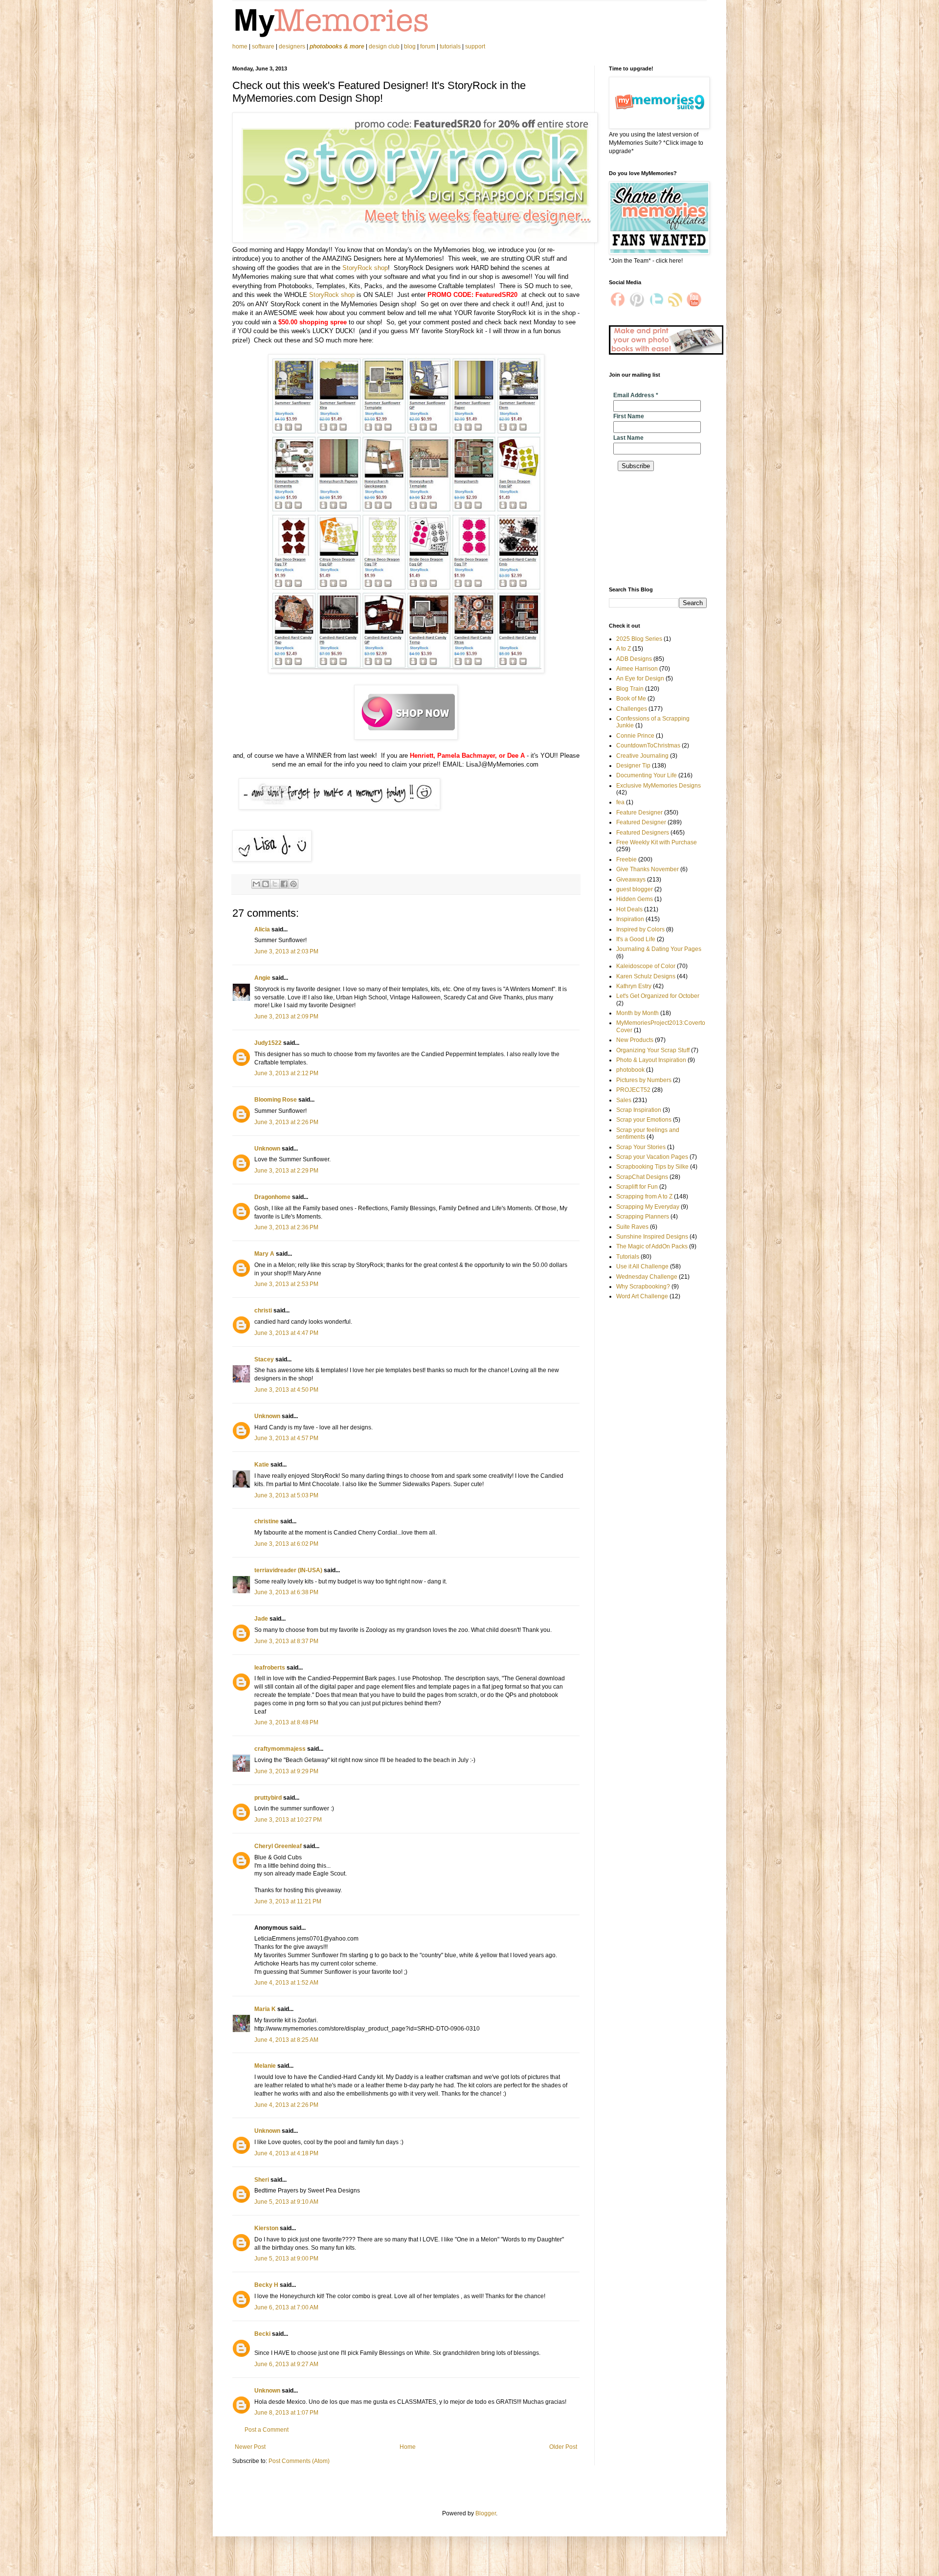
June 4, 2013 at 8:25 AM (286, 2040)
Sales (624, 1100)
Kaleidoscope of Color (646, 966)
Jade (261, 1619)
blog (410, 46)
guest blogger (635, 889)
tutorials (450, 46)
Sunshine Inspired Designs (652, 1237)
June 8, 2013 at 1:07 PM (286, 2413)
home (241, 46)
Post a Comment (267, 2430)
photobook (630, 1070)
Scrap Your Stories (641, 1147)
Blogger (486, 2513)
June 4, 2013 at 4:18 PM (286, 2153)
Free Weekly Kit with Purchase (657, 842)
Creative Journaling (642, 756)
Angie (262, 978)
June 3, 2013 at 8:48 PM (286, 1722)
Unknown (267, 1149)
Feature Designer (639, 813)
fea (620, 802)
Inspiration (630, 919)
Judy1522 (268, 1043)
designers (292, 46)
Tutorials (628, 1257)
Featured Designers (643, 833)
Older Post (563, 2447)
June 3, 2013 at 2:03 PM (286, 951)
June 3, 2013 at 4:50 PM (286, 1390)
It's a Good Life (636, 939)
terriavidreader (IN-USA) (288, 1570)
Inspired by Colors (640, 929)
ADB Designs (634, 659)
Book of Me (631, 699)
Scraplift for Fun (637, 1187)
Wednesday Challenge (647, 1277)
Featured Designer (641, 822)
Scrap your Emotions (644, 1120)
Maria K (265, 2009)
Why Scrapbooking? (643, 1287)
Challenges (632, 709)
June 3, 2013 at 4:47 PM (286, 1333)
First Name (629, 416)
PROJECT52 (633, 1090)
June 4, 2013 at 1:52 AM (286, 1983)
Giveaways (631, 880)
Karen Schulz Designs (646, 976)
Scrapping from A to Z (644, 1197)
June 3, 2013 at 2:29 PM (286, 1171)
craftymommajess (280, 1749)
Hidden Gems (635, 899)
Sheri (262, 2180)
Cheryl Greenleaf (278, 1846)
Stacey (264, 1359)
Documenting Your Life (647, 775)
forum (428, 46)
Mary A (264, 1254)
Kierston (266, 2228)
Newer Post (250, 2447)
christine (267, 1521)
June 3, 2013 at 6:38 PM (286, 1592)
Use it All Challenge (642, 1266)
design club (384, 46)
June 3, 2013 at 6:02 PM (286, 1544)
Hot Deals (629, 909)
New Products (635, 1040)
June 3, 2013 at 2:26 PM (286, 1122)
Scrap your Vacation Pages (652, 1157)
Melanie (265, 2066)
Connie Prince (635, 736)
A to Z (624, 649)
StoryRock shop (365, 268)
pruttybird (268, 1798)
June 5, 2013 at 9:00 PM (286, 2259)
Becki (262, 2334)
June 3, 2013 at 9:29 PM (286, 1771)
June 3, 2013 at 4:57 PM (286, 1438)
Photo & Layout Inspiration (651, 1060)
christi (263, 1311)
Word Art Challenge (642, 1296)
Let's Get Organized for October (658, 996)
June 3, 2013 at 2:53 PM (286, 1284)
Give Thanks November (648, 869)
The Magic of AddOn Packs (652, 1246)
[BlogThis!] (266, 884)
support (475, 46)
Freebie (626, 859)
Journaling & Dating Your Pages (659, 949)
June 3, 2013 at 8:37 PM (286, 1641)
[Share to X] (275, 884)
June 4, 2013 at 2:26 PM (286, 2105)
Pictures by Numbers (644, 1080)
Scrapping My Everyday (648, 1207)
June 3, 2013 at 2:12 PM (286, 1073)
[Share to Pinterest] (293, 884)
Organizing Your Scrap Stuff (653, 1050)
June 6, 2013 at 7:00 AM (286, 2307)
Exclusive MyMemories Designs (659, 786)
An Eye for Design (640, 678)
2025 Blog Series (639, 639)
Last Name (628, 438)
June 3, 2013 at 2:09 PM (286, 1017)
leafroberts (270, 1668)
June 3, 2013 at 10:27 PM (288, 1820)
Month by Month (637, 1013)
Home (408, 2447)
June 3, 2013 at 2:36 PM (286, 1227)
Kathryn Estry (634, 986)
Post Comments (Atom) (299, 2461)
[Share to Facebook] (284, 884)
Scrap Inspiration (639, 1110)
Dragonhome (272, 1197)
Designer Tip (633, 766)
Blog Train (630, 689)
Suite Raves (632, 1227)
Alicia (262, 929)
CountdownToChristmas (648, 746)
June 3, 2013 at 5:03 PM (286, 1495)
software (263, 46)
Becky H (266, 2285)
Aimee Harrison (637, 669)
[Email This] (256, 884)
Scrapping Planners (643, 1217)
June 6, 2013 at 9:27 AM (286, 2364)
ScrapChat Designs (642, 1177)
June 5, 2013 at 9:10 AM (286, 2202)
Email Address (636, 395)
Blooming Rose (276, 1100)
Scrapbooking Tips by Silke (652, 1167)
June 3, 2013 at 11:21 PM (288, 1901)
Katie (262, 1465)
